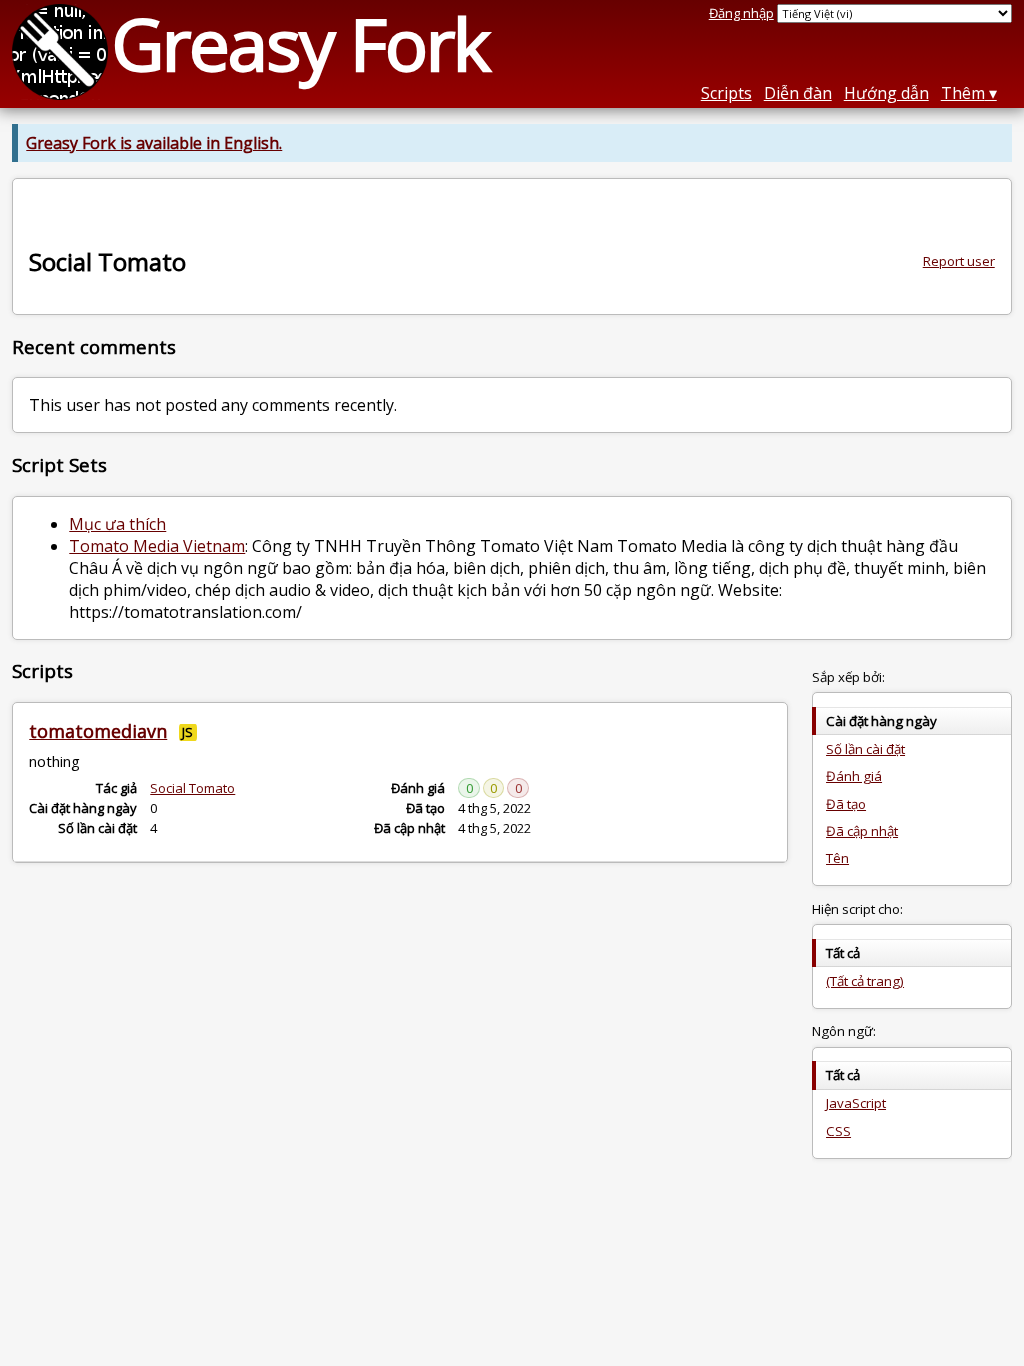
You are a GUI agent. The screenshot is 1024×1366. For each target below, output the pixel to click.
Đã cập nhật (862, 831)
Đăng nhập (741, 13)
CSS (838, 1131)
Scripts (726, 93)
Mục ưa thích (117, 524)
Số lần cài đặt (865, 749)
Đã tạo (846, 804)
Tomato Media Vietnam (157, 546)
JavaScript (856, 1103)
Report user (959, 261)
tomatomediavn (98, 731)
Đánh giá (854, 776)
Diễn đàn (798, 93)
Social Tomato (192, 788)
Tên (837, 858)
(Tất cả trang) (865, 981)
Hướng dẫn (886, 93)
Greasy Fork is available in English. (154, 143)
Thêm (963, 93)
